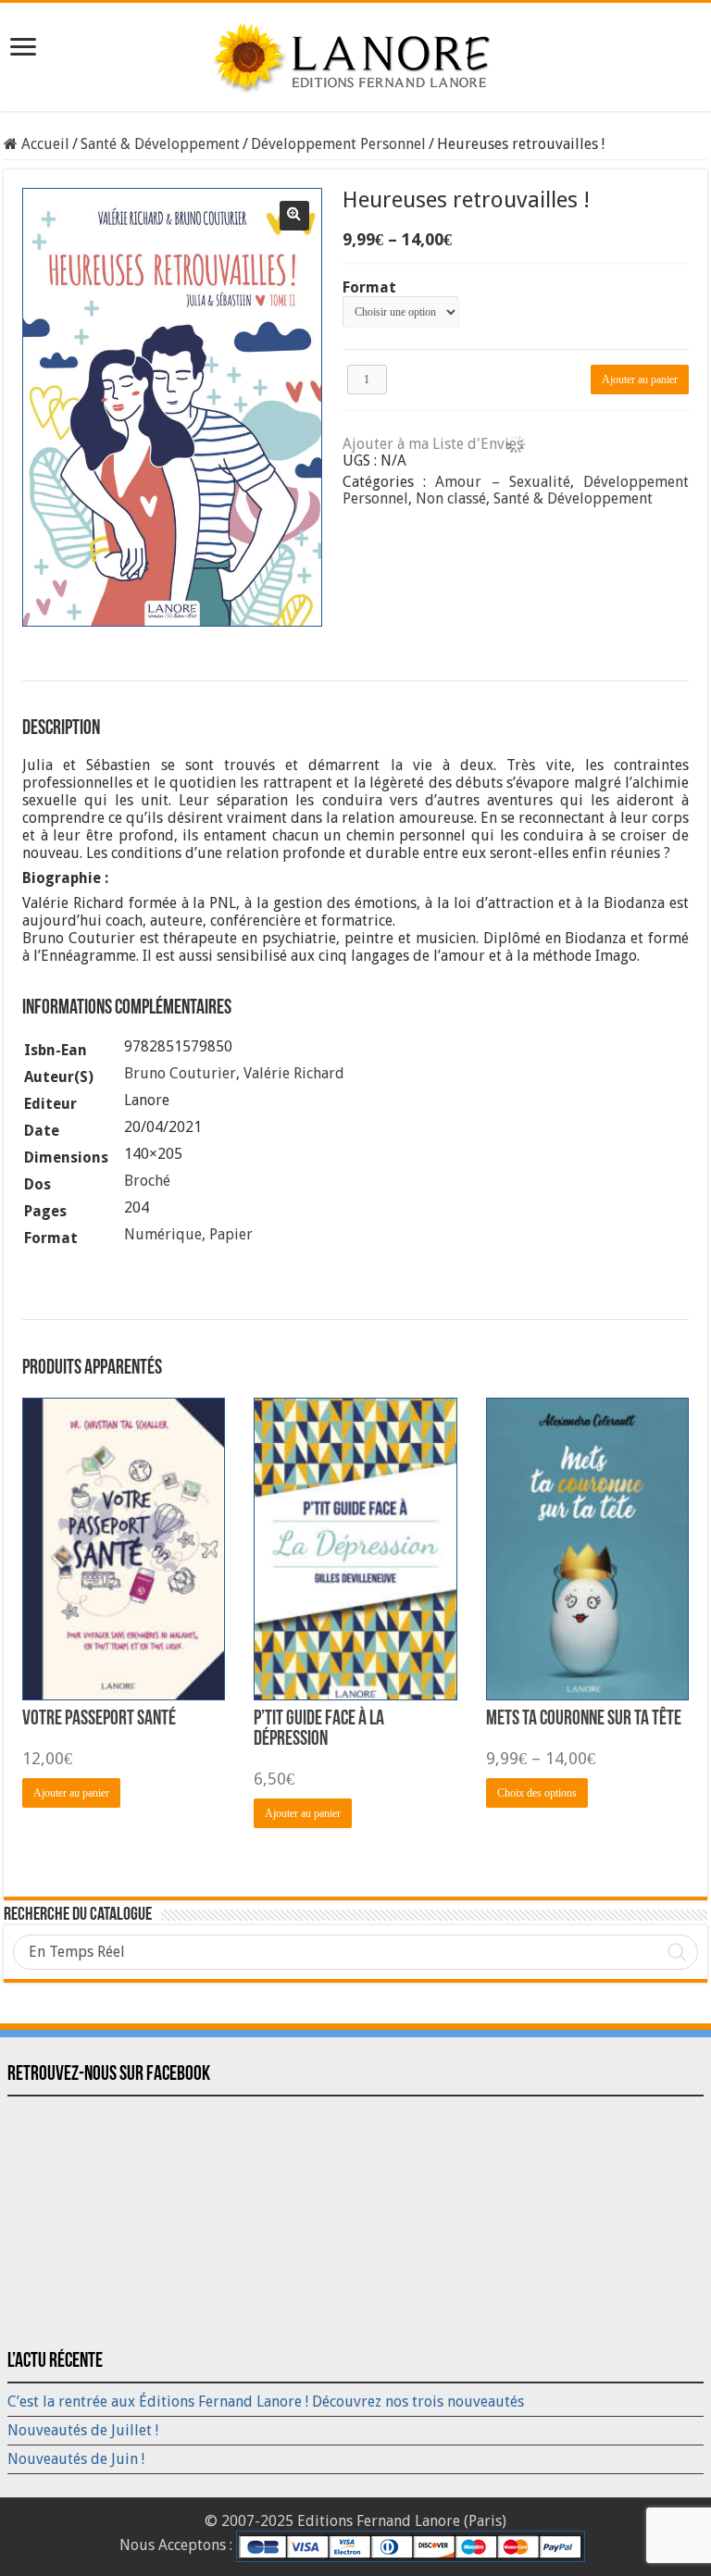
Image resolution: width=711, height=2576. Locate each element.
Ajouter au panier (640, 380)
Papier (231, 1234)
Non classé (451, 498)
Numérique (163, 1234)
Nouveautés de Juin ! (76, 2459)
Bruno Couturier (180, 1073)
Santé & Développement (160, 144)
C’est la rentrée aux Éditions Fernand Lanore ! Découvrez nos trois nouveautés (266, 2402)
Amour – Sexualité (503, 482)
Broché (147, 1181)
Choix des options (537, 1793)
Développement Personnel (338, 144)
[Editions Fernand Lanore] (355, 54)
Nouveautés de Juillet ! (83, 2430)
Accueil (45, 144)
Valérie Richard (294, 1073)
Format (369, 287)
